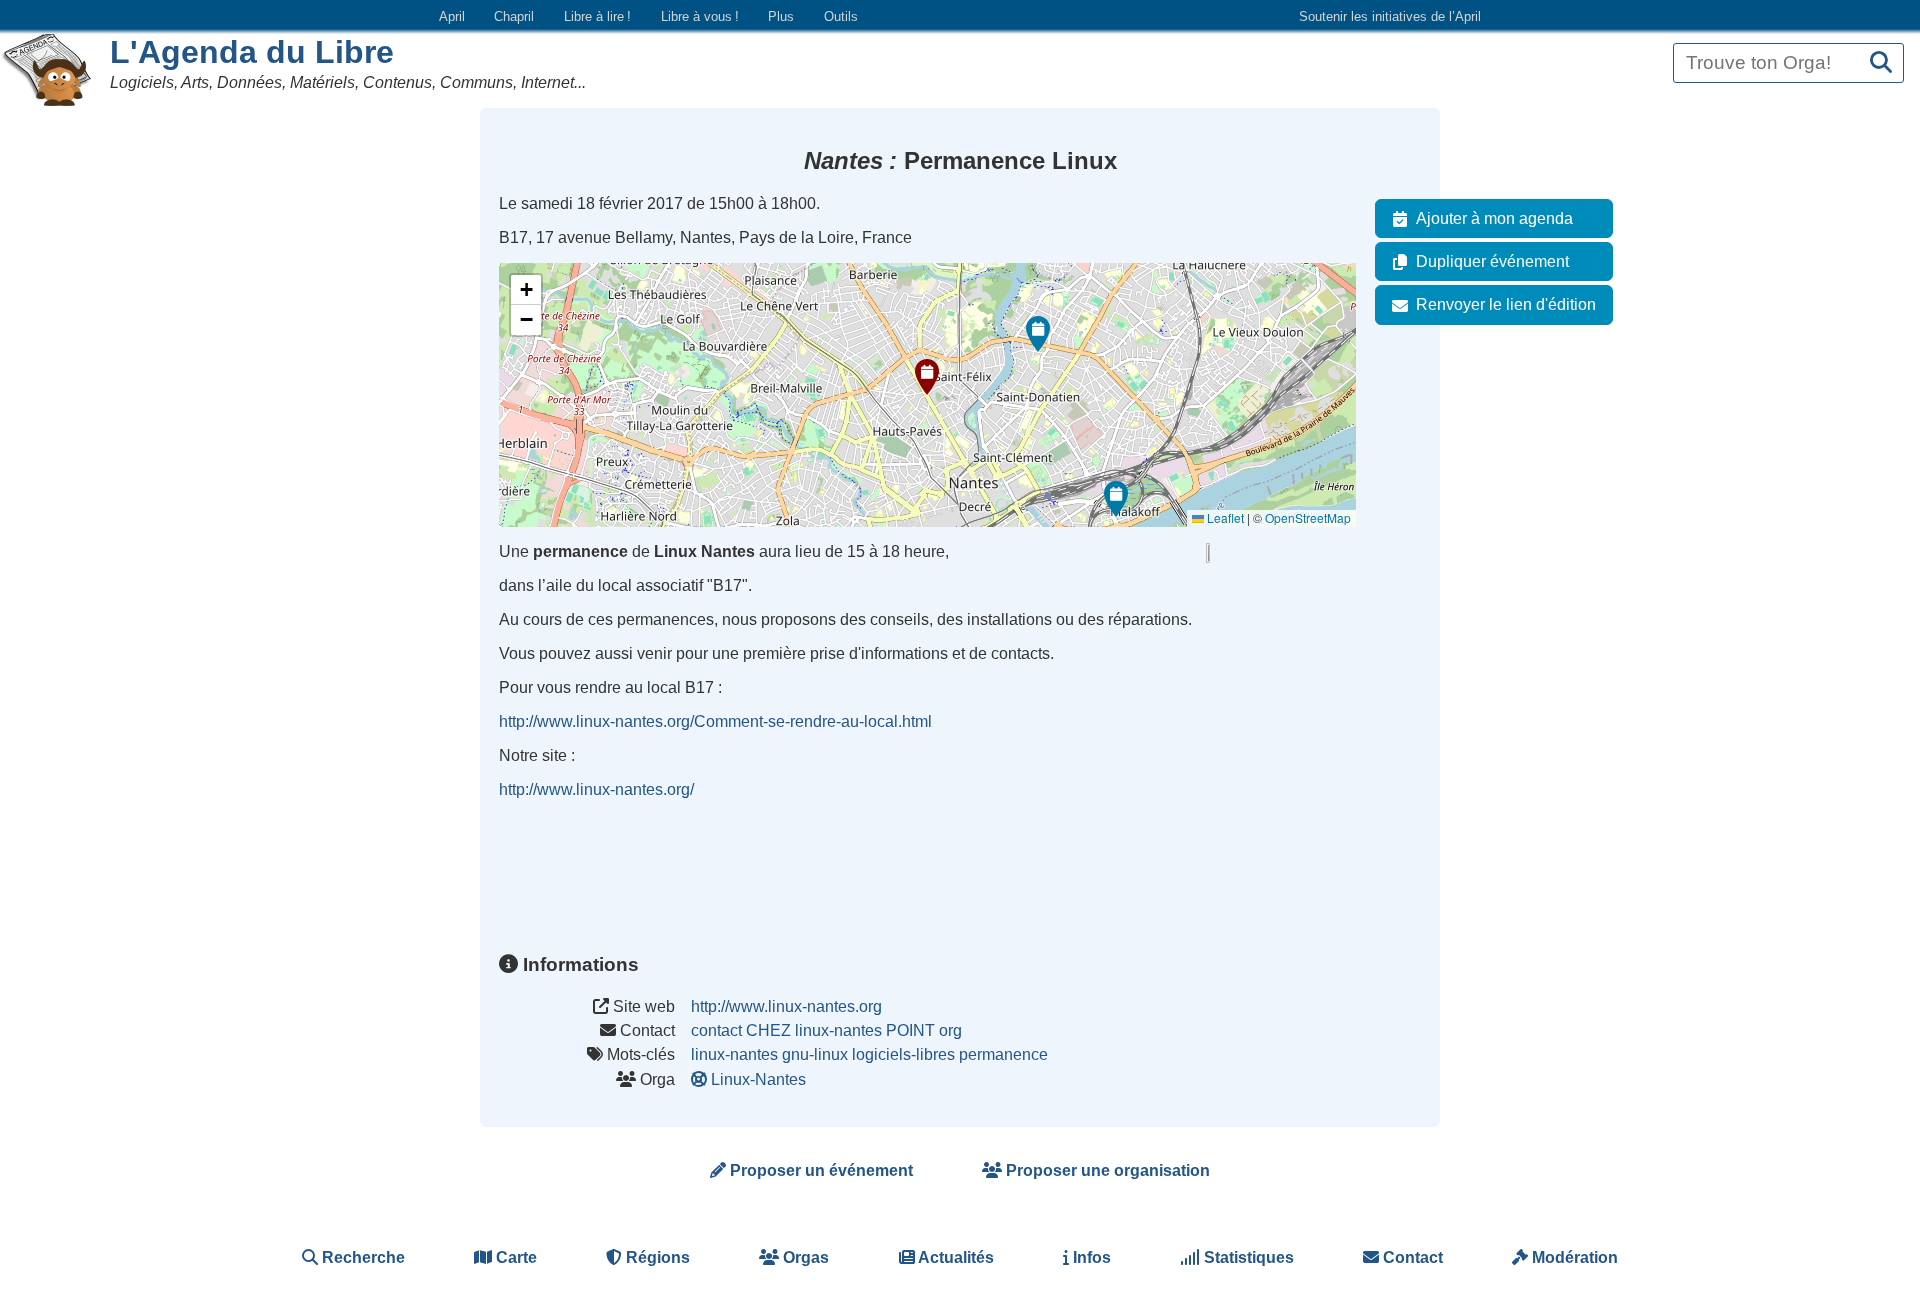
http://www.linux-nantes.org (786, 1006)
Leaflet (1224, 517)
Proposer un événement (819, 1170)
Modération (1573, 1257)
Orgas (804, 1257)
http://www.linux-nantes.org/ (596, 789)
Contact (1411, 1257)
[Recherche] (1881, 63)
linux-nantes (734, 1054)
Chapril (514, 16)
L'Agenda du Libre (252, 52)
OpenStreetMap (1308, 517)
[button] (927, 377)
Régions (656, 1257)
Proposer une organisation (1106, 1170)
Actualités (954, 1257)
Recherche (361, 1257)
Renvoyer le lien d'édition (1506, 304)
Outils (841, 16)
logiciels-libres (903, 1054)
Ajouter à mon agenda (1494, 218)
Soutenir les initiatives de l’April (1390, 16)
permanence (1003, 1054)
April (452, 16)
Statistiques (1247, 1257)
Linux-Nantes (758, 1079)
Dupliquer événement (1492, 261)
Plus (781, 16)
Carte (514, 1257)
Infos (1090, 1257)
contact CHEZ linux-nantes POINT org (826, 1030)
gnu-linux (815, 1054)
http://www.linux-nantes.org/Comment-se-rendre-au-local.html (715, 721)
